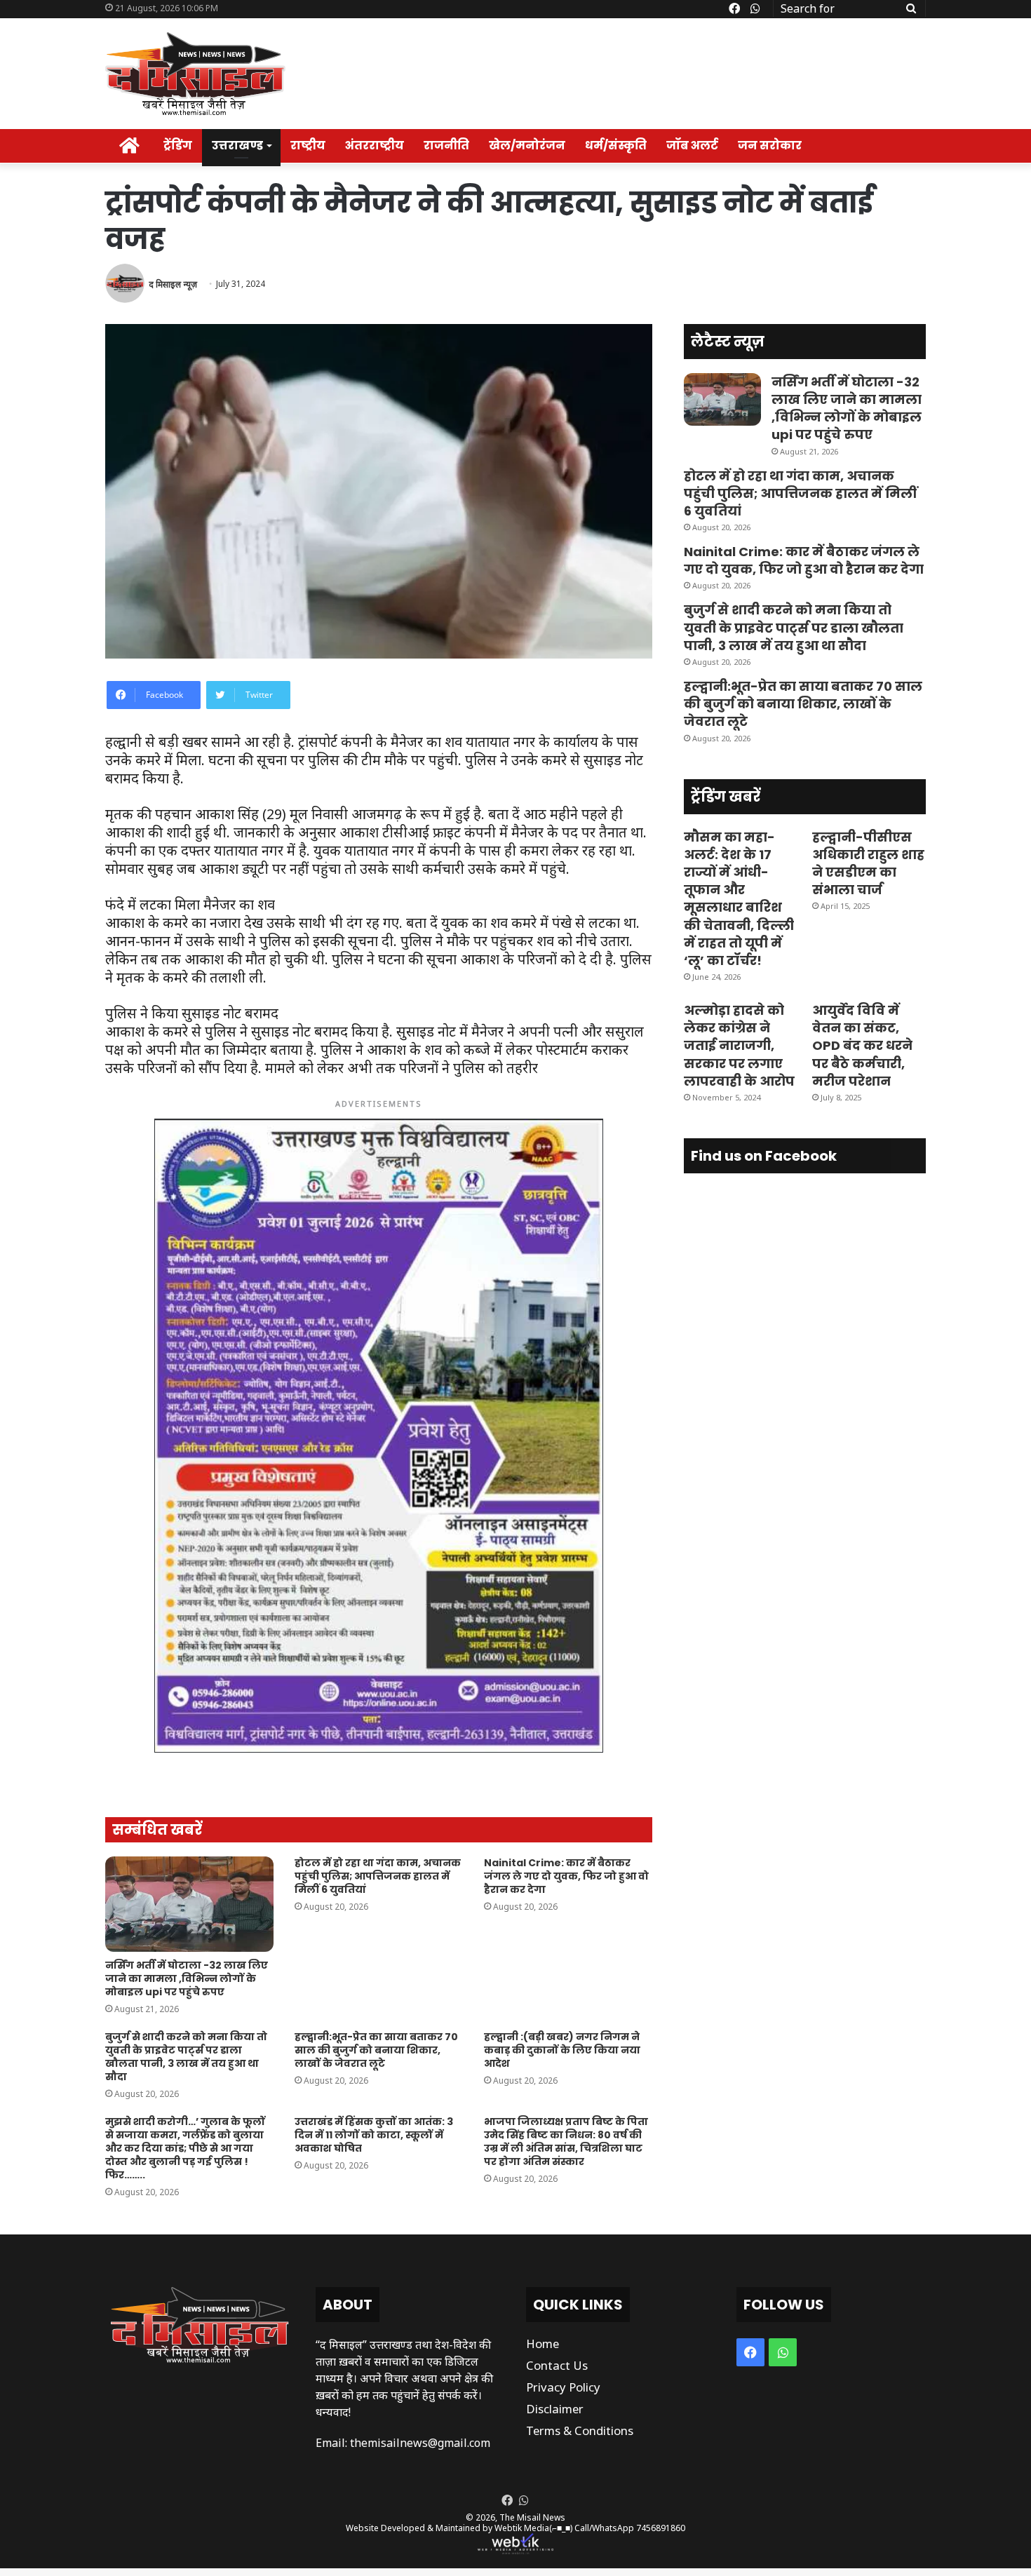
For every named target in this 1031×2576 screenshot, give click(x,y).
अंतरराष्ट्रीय (375, 146)
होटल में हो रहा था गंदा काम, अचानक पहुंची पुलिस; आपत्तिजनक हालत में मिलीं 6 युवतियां (378, 1876)
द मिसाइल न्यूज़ (173, 284)
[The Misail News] (195, 74)
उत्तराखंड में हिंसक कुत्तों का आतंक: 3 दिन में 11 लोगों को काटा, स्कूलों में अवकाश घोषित (374, 2135)
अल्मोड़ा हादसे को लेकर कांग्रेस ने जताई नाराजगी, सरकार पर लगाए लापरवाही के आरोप (739, 1046)
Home (543, 2344)
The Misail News (532, 2517)
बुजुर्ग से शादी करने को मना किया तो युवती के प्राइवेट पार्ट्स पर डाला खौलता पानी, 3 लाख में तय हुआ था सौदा (186, 2057)
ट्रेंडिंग (178, 146)
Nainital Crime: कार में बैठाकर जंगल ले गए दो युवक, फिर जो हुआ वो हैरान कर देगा (566, 1876)
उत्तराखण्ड (237, 146)
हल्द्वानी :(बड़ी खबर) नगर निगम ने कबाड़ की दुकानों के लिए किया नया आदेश (562, 2050)
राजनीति (446, 146)
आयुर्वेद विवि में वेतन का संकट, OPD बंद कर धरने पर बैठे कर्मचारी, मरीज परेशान (862, 1046)
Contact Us (557, 2365)
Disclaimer (555, 2409)
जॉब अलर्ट (692, 146)
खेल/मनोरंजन (527, 146)
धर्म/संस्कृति (616, 146)
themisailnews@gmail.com (420, 2443)
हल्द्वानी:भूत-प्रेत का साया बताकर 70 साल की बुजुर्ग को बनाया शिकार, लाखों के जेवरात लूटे (376, 2050)
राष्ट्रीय (308, 146)
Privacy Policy (563, 2387)
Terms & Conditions (580, 2430)
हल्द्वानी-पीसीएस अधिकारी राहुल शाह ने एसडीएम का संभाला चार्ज (868, 864)
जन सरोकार (770, 146)
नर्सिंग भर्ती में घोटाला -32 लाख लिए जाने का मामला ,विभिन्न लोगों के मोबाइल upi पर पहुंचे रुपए (187, 1978)
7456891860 (661, 2528)
